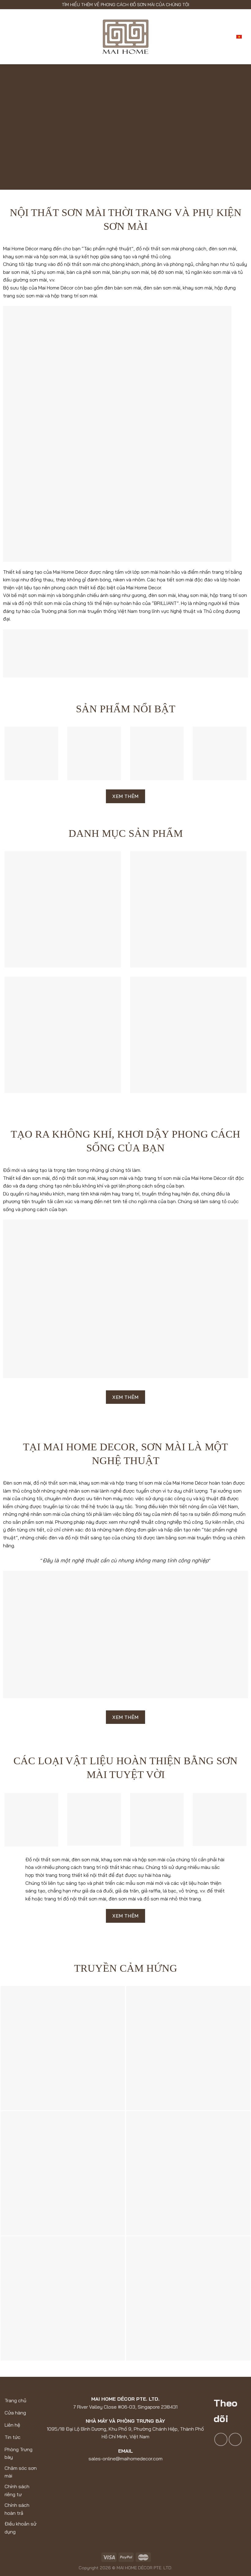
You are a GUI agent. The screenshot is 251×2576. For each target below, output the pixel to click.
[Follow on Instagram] (235, 2439)
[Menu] (9, 37)
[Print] (63, 2298)
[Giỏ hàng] (226, 37)
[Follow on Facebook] (221, 2439)
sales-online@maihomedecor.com (125, 2459)
